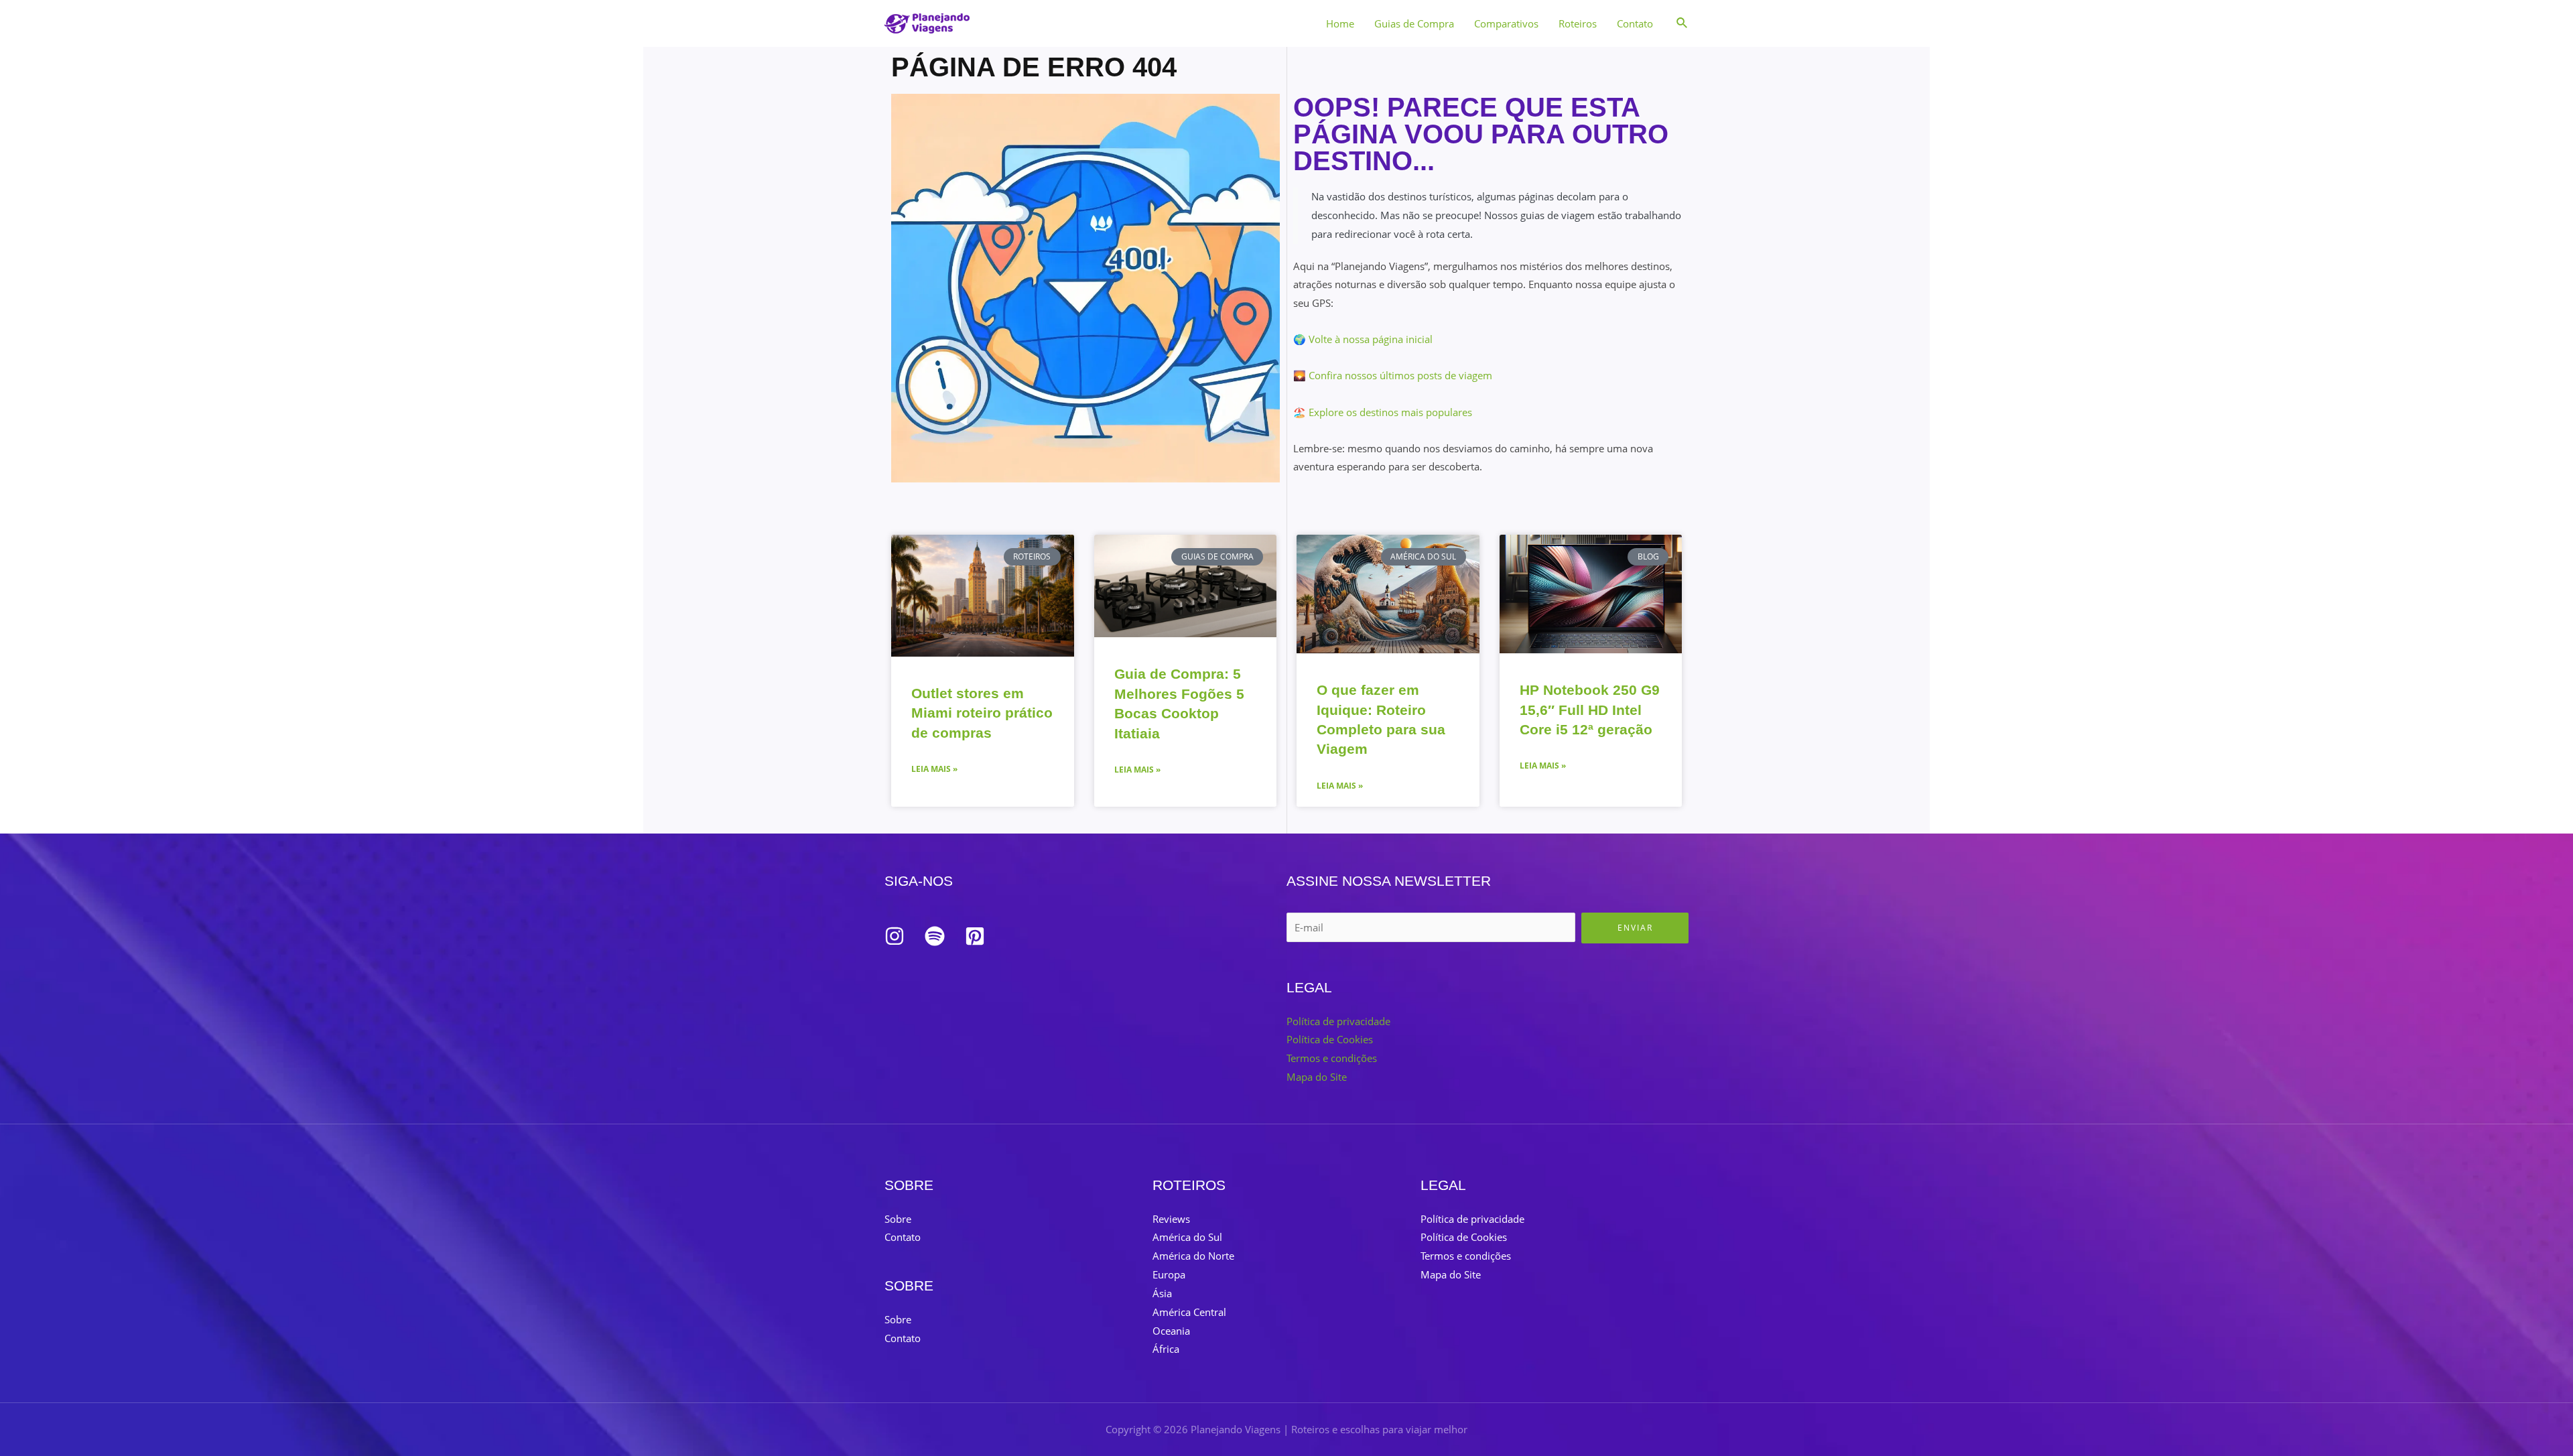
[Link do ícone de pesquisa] (1683, 23)
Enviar (1635, 928)
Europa (1169, 1274)
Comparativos (1506, 23)
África (1166, 1349)
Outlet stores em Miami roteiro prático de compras (982, 713)
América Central (1189, 1312)
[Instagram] (895, 936)
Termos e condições (1332, 1058)
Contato (1635, 23)
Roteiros (1578, 23)
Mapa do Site (1317, 1077)
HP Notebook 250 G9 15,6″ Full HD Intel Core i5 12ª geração (1590, 710)
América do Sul (1187, 1237)
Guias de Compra (1414, 23)
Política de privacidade (1338, 1021)
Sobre (898, 1219)
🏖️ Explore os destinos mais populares (1383, 412)
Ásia (1162, 1293)
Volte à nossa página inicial (1371, 339)
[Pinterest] (975, 936)
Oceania (1171, 1331)
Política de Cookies (1330, 1039)
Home (1340, 23)
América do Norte (1193, 1256)
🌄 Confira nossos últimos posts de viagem (1393, 375)
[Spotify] (935, 936)
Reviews (1171, 1219)
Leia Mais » (934, 769)
